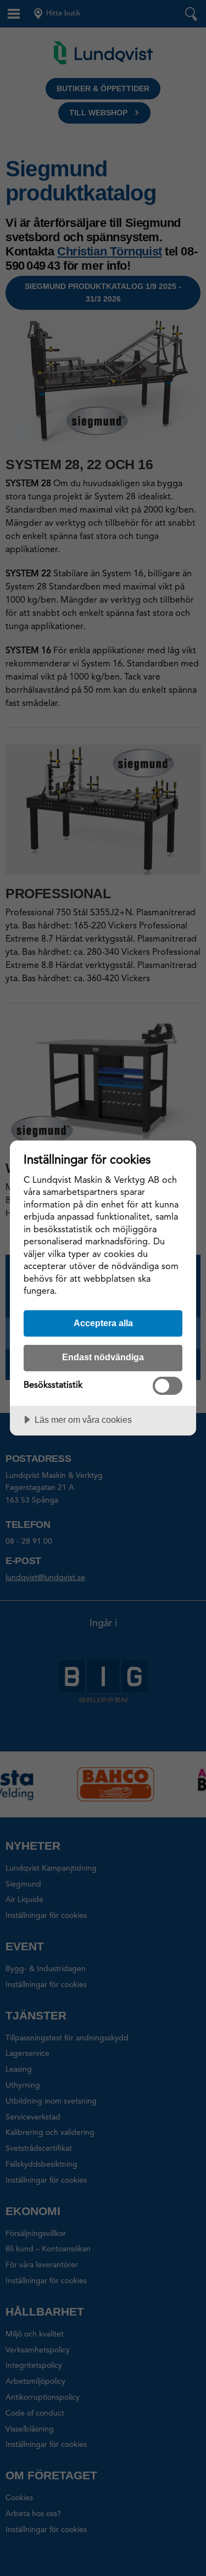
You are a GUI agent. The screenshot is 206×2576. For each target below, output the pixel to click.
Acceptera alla (103, 1323)
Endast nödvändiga (103, 1357)
